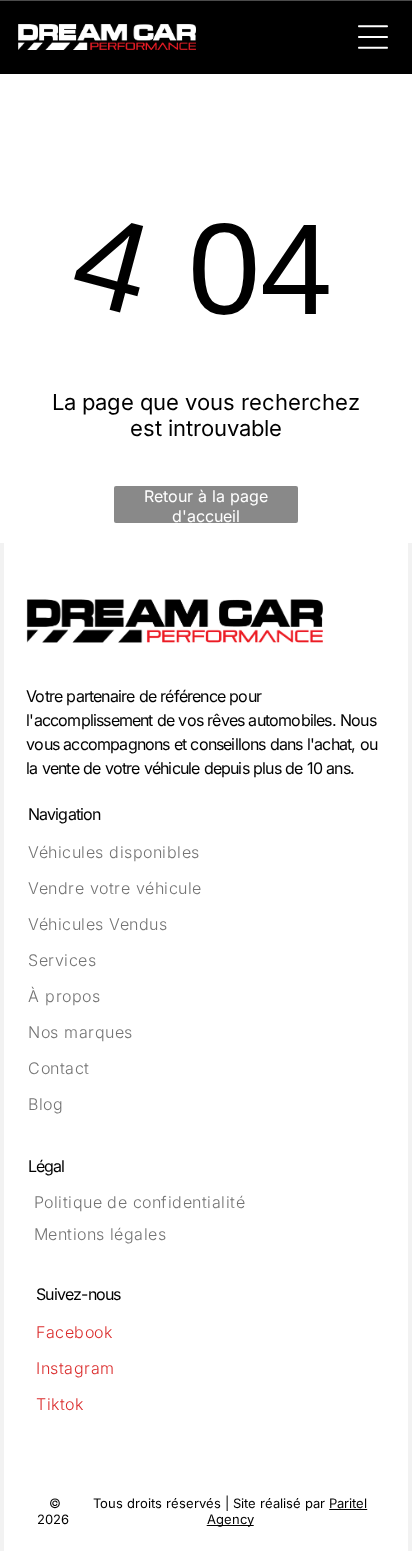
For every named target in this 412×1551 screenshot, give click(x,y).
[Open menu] (373, 37)
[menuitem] (205, 852)
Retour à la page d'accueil (206, 504)
